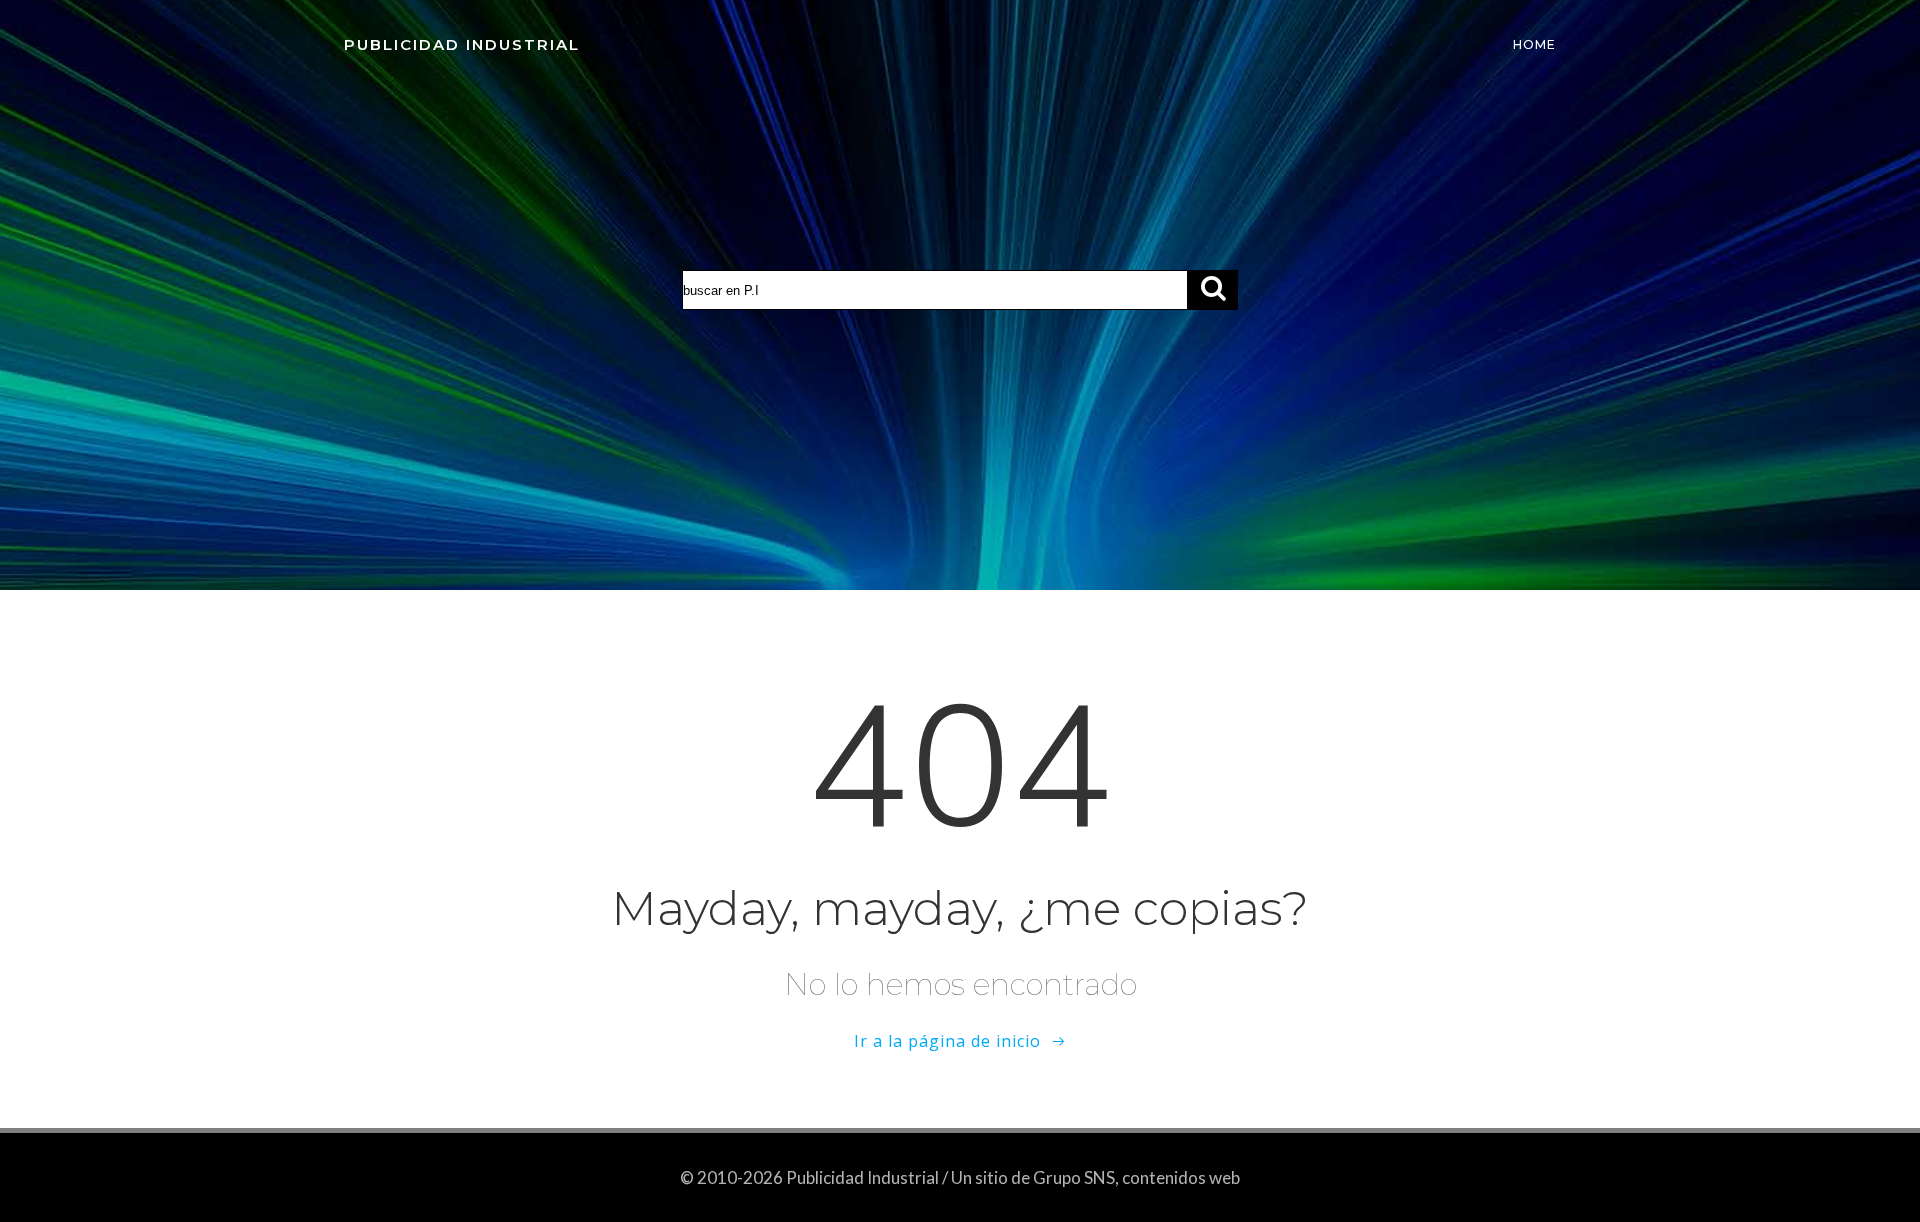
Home (1534, 44)
